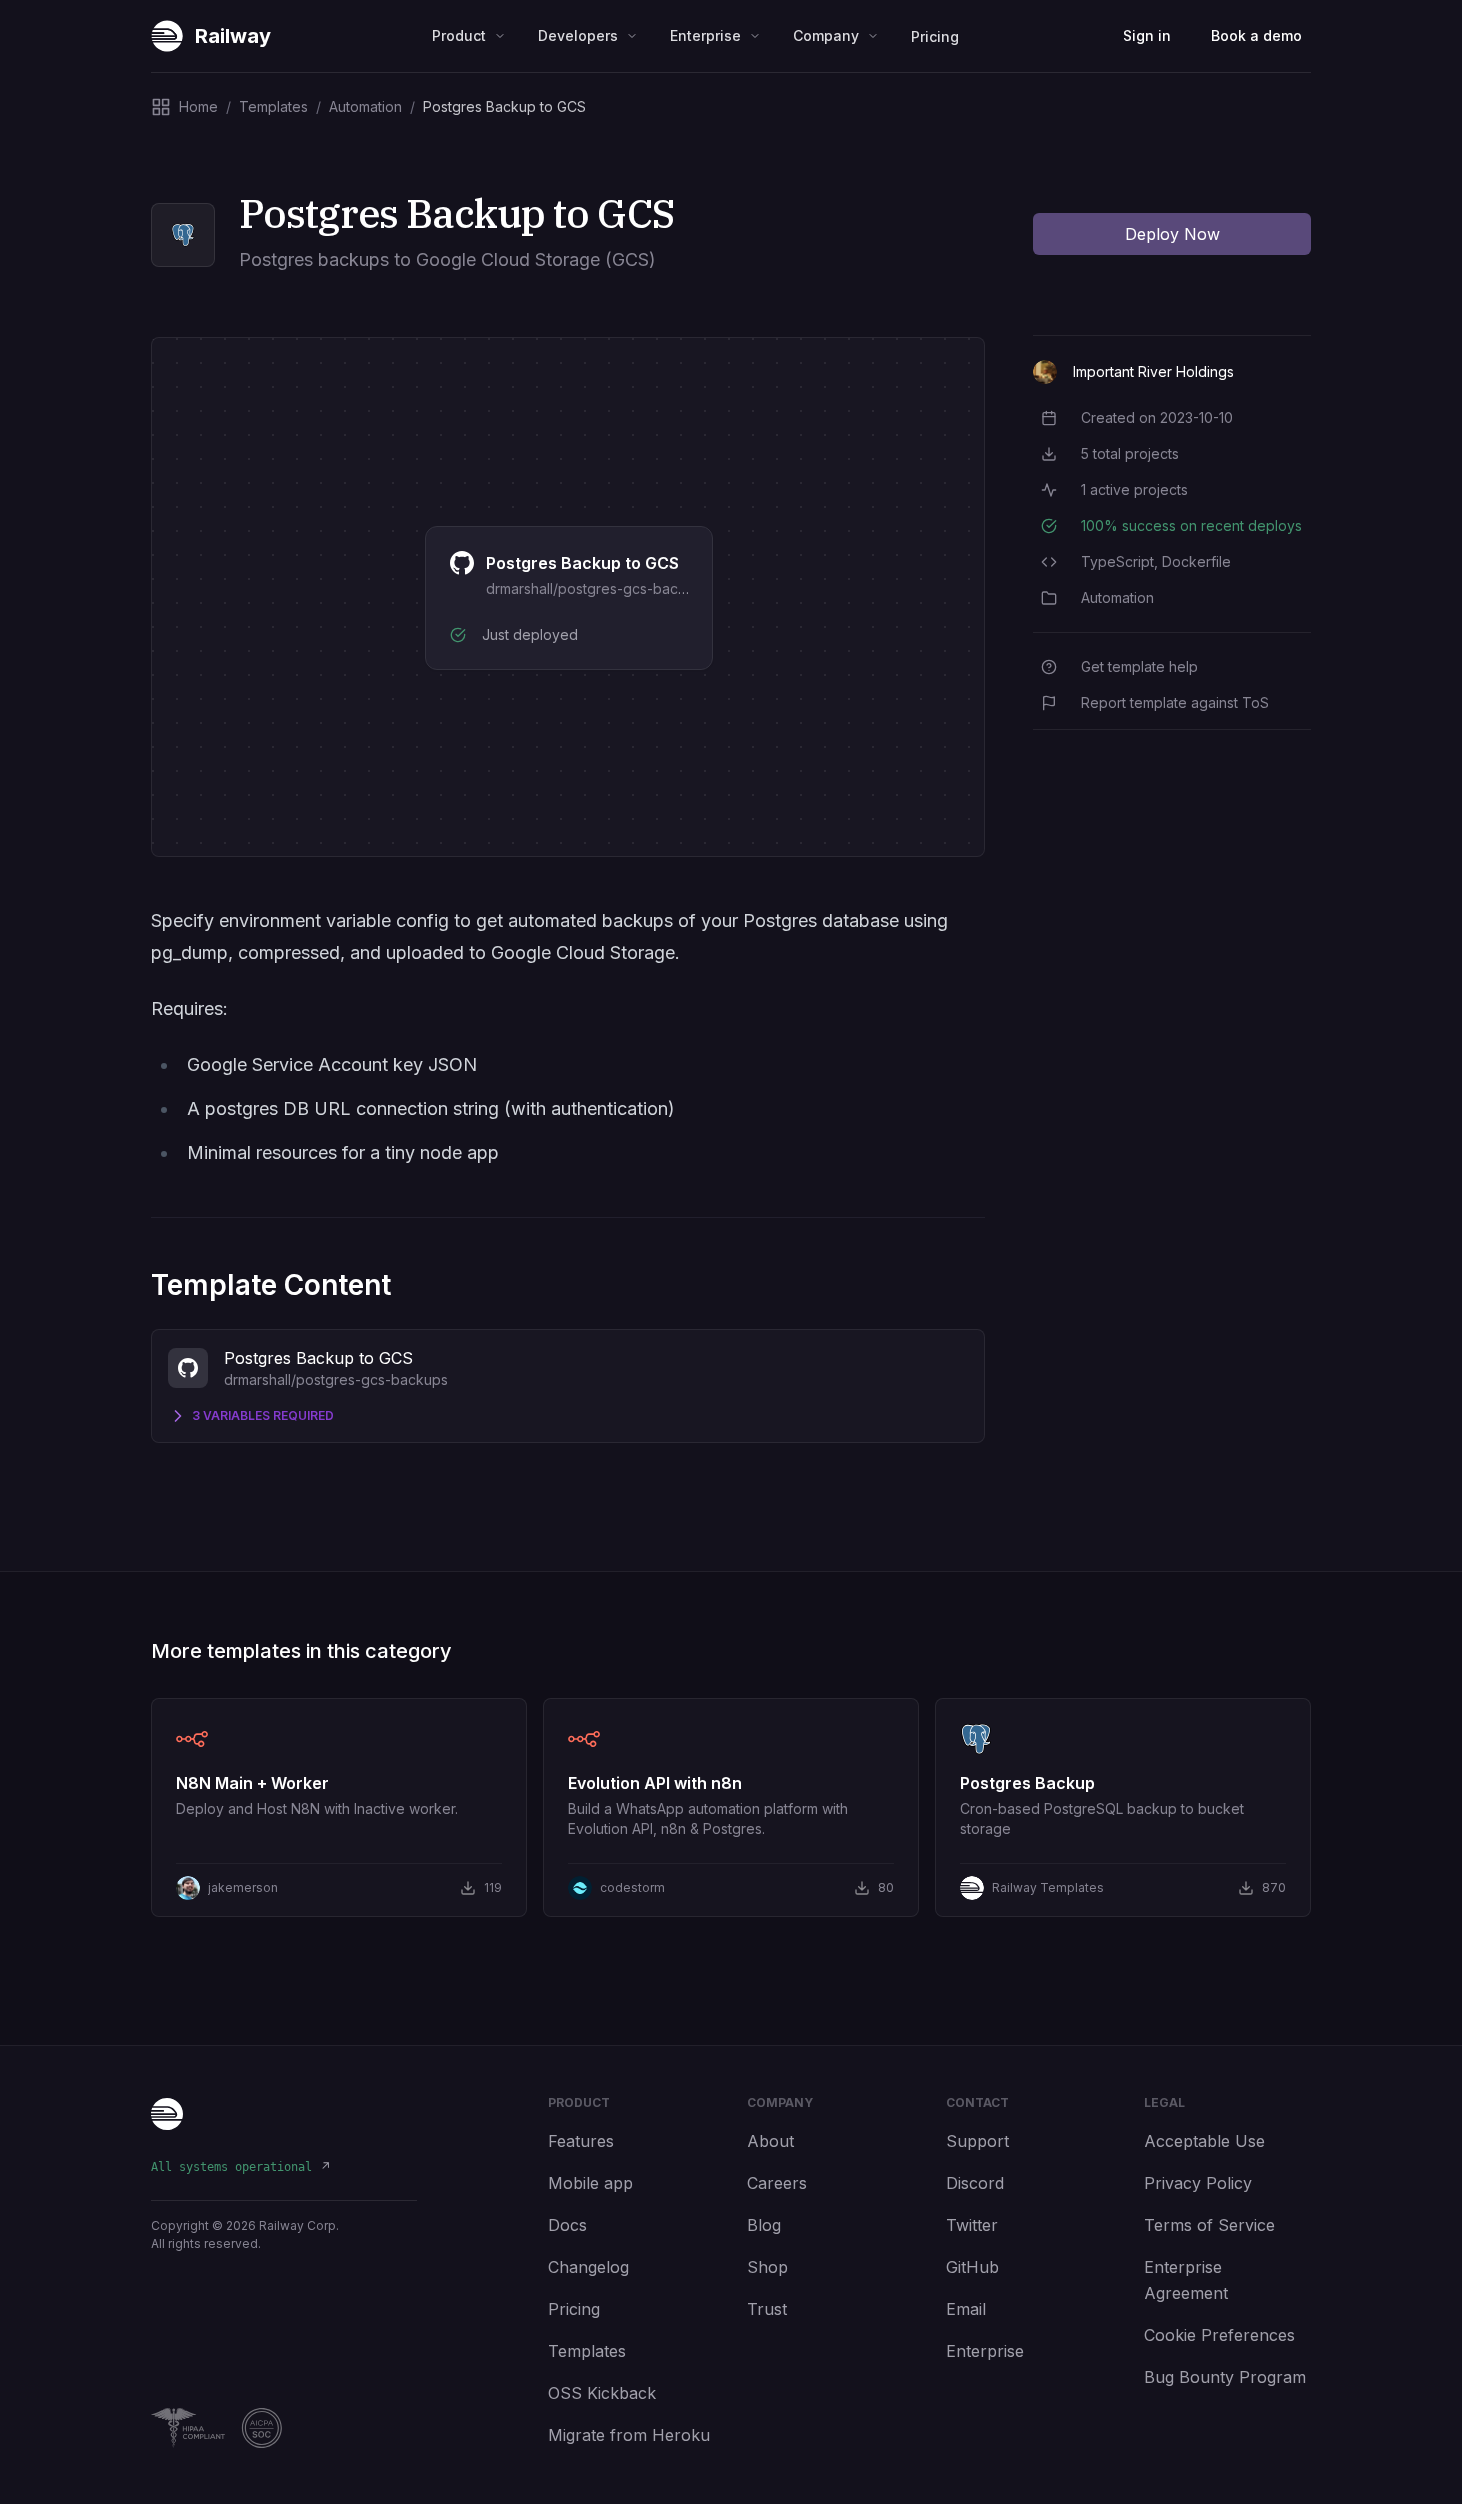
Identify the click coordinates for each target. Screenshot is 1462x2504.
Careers (777, 2183)
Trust (767, 2309)
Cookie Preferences (1219, 2335)
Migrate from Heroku (629, 2435)
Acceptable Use (1204, 2141)
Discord (975, 2183)
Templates (587, 2351)
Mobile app (590, 2183)
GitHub (972, 2267)
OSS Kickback (602, 2393)
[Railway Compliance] (284, 2428)
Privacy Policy (1198, 2183)
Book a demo (1256, 35)
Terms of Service (1209, 2225)
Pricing (935, 36)
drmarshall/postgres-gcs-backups (598, 588)
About (770, 2141)
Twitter (972, 2225)
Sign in (1147, 35)
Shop (767, 2267)
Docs (567, 2225)
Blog (764, 2225)
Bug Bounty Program (1225, 2377)
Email (966, 2309)
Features (581, 2141)
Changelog (588, 2267)
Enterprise (985, 2351)
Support (977, 2141)
